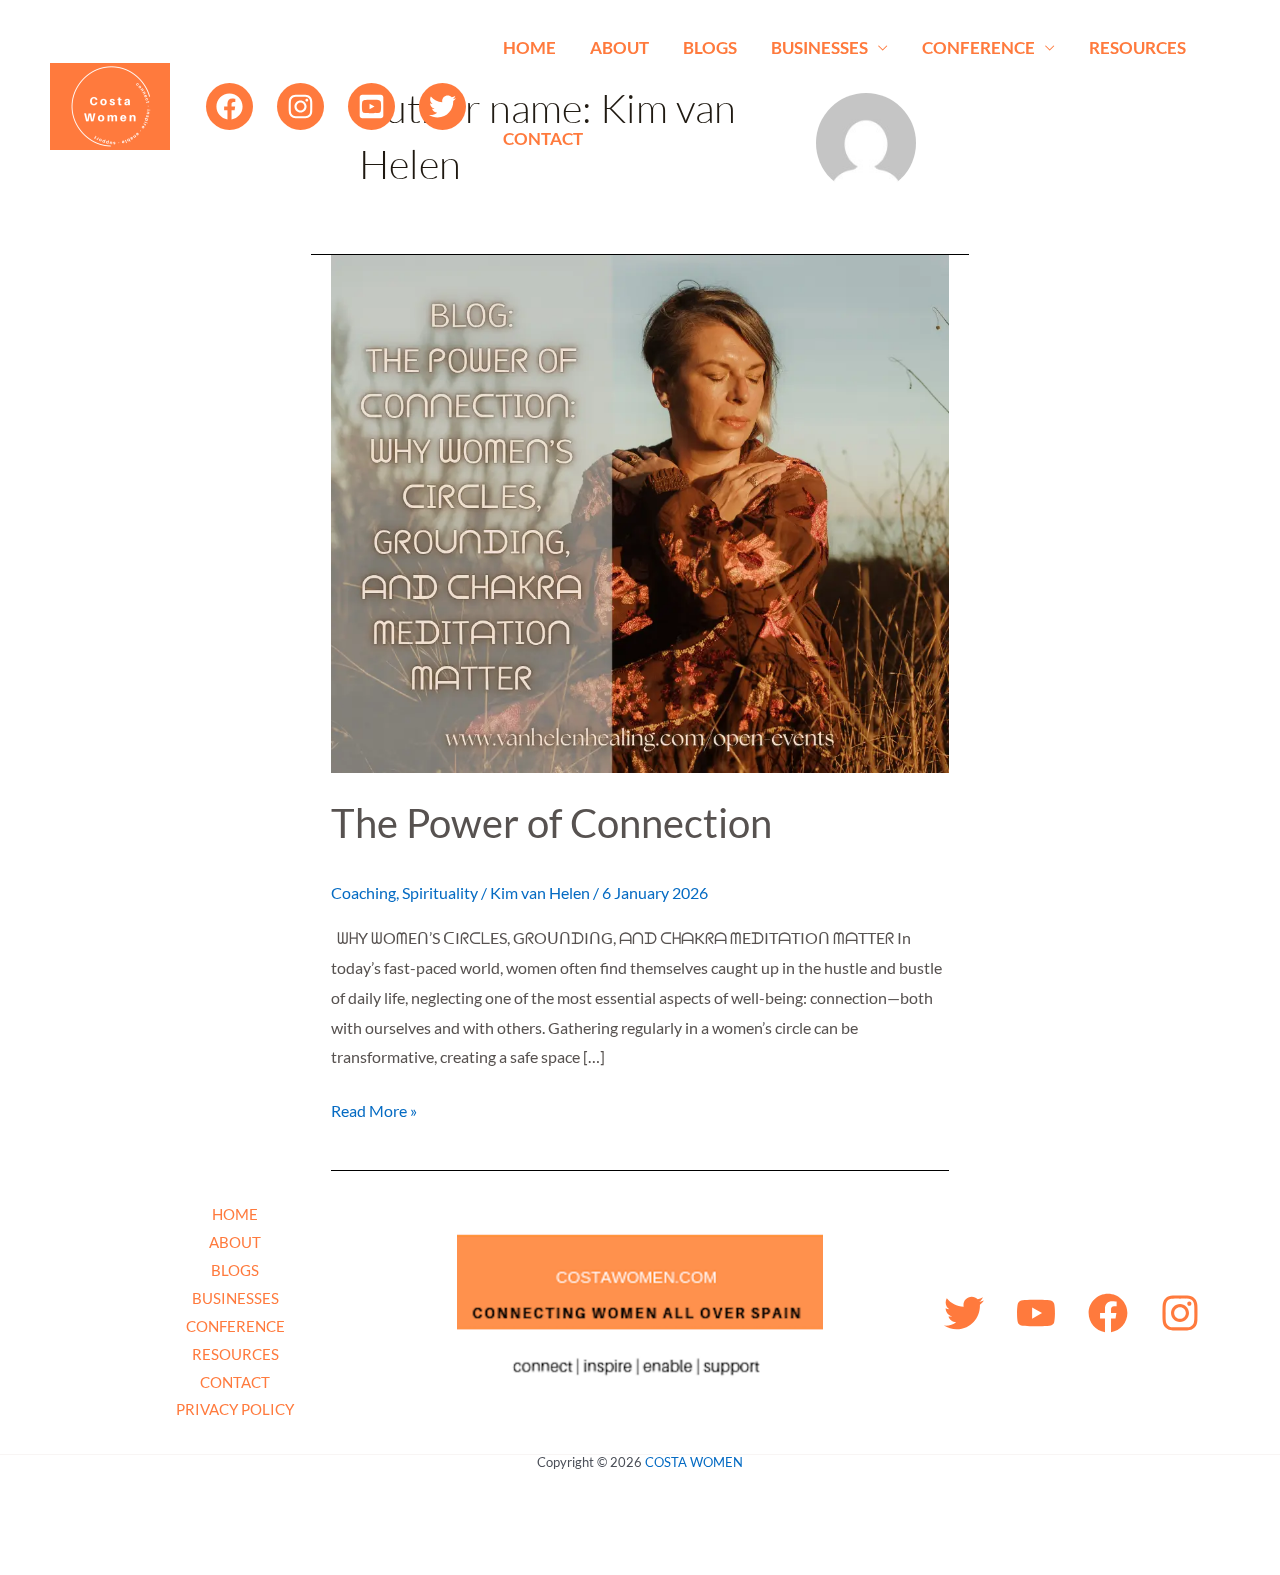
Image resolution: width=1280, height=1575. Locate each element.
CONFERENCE (978, 47)
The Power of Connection (551, 823)
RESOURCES (1137, 47)
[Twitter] (442, 106)
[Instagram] (300, 106)
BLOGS (710, 47)
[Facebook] (229, 106)
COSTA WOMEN (694, 1462)
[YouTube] (371, 106)
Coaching (363, 892)
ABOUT (619, 47)
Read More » (374, 1108)
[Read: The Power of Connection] (640, 511)
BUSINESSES (819, 47)
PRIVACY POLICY (235, 1409)
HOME (529, 47)
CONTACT (543, 138)
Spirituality (440, 892)
